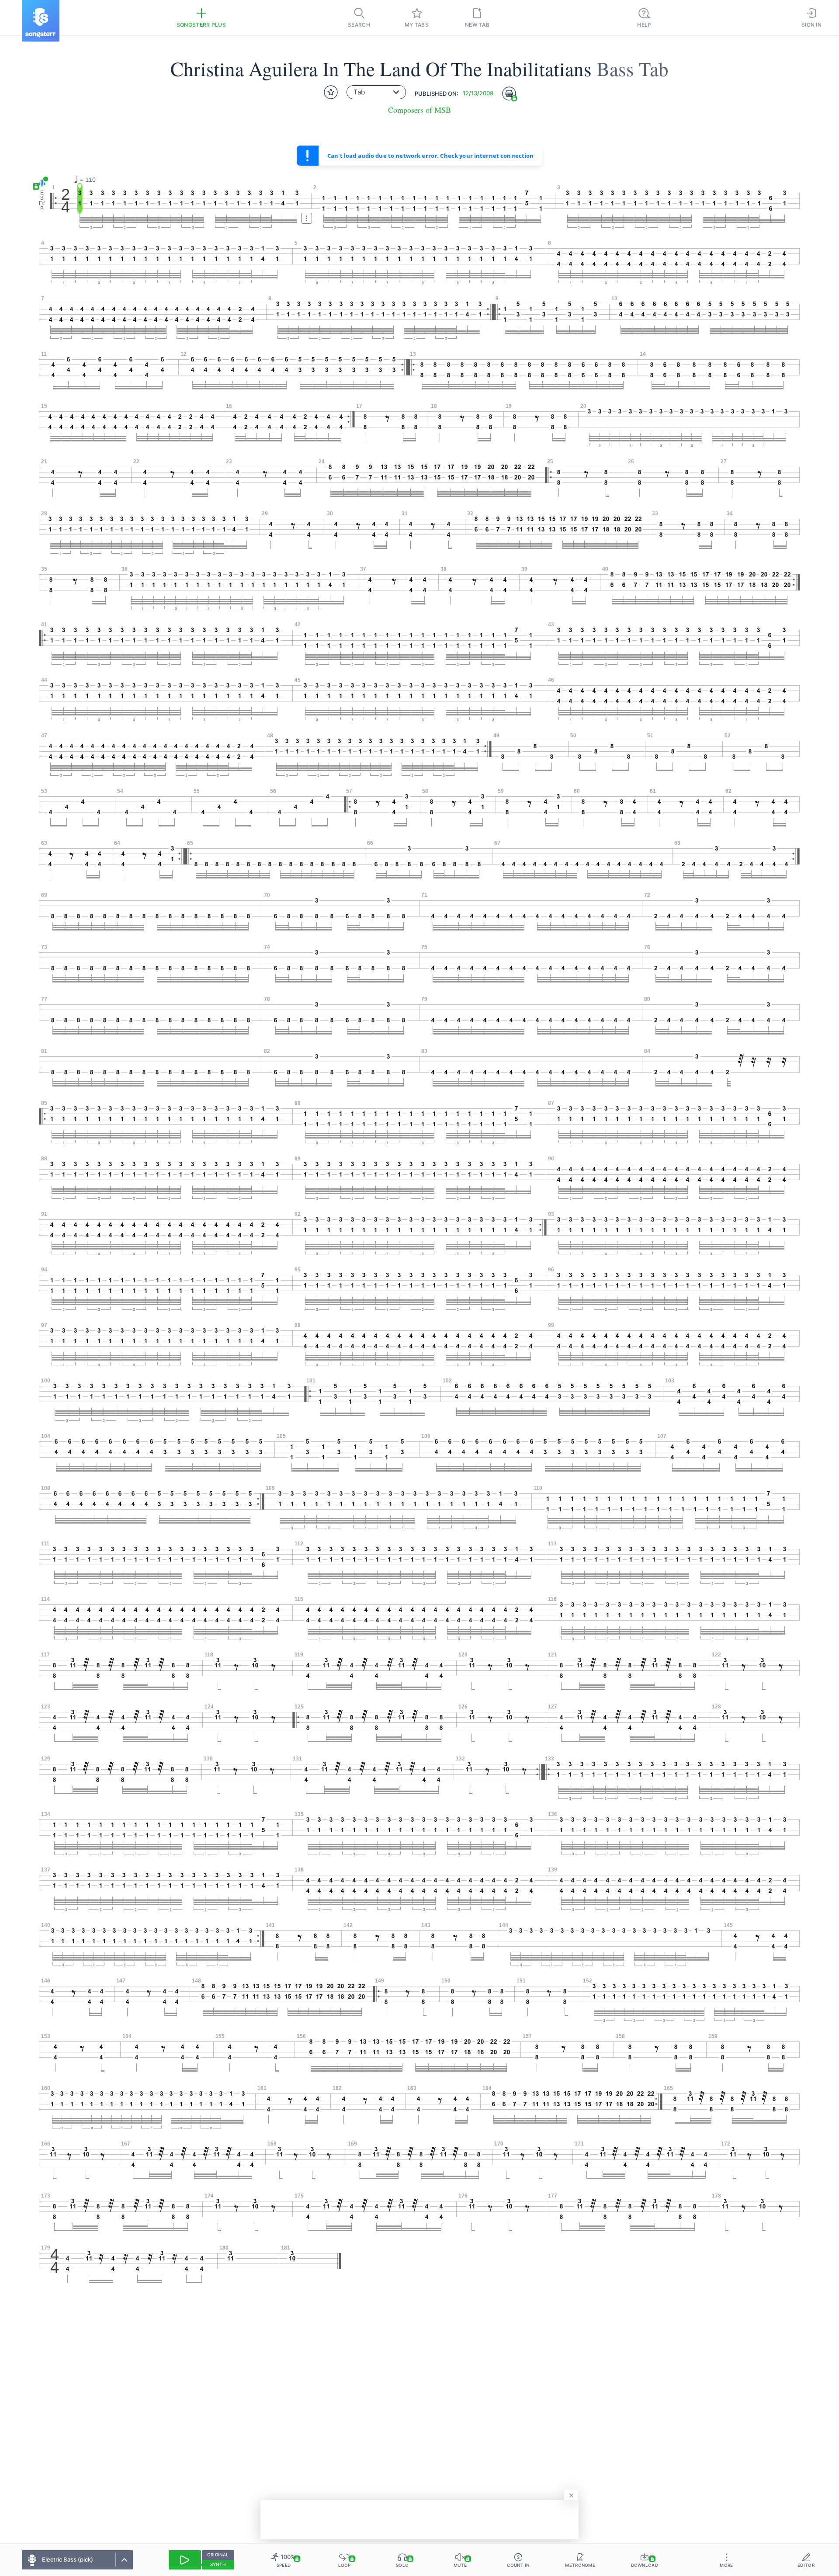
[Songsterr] (41, 21)
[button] (40, 183)
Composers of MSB (419, 110)
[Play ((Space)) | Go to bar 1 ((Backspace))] (185, 2560)
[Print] (509, 94)
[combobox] (376, 92)
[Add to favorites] (331, 92)
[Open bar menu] (307, 218)
